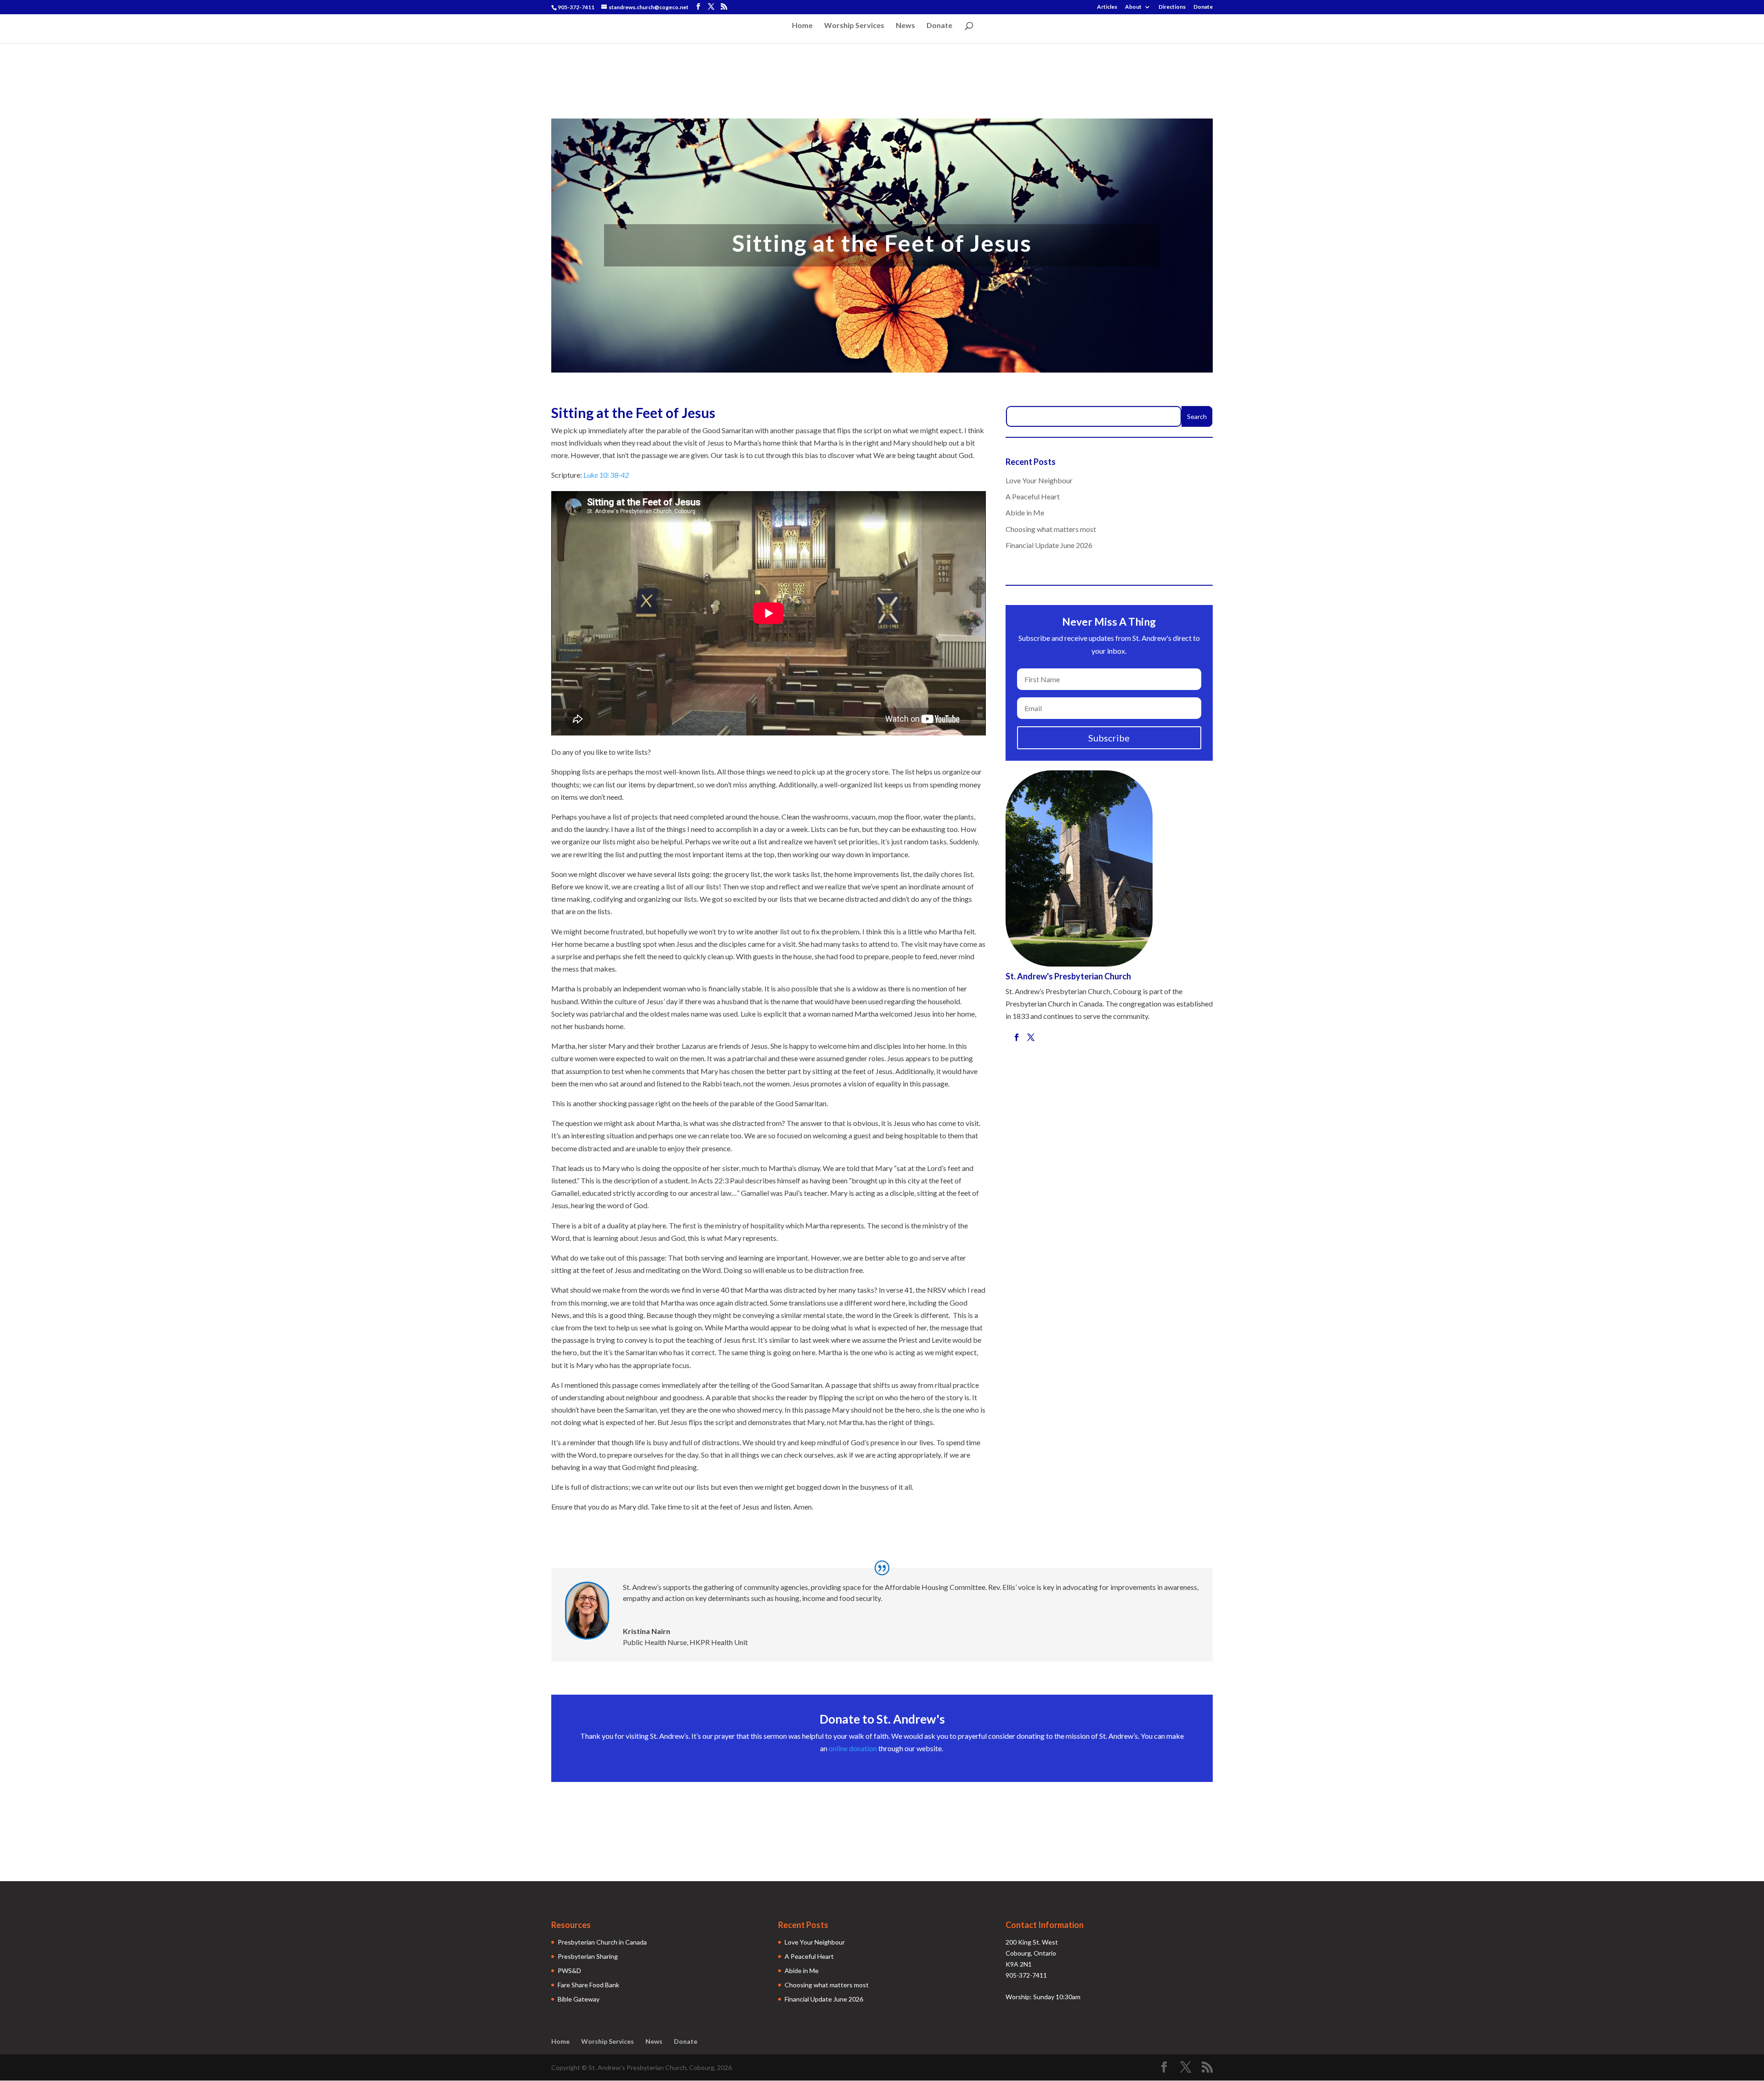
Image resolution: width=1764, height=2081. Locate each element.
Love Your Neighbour (1039, 480)
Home (802, 26)
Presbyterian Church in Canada (602, 1942)
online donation (853, 1748)
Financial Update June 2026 (1049, 545)
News (905, 26)
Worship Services (854, 26)
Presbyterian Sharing (588, 1956)
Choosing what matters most (1051, 529)
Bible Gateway (579, 1999)
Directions (1172, 7)
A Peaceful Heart (1033, 496)
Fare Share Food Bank (588, 1985)
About (1133, 7)
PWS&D (569, 1971)
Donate (1203, 7)
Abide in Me (1025, 512)
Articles (1107, 7)
